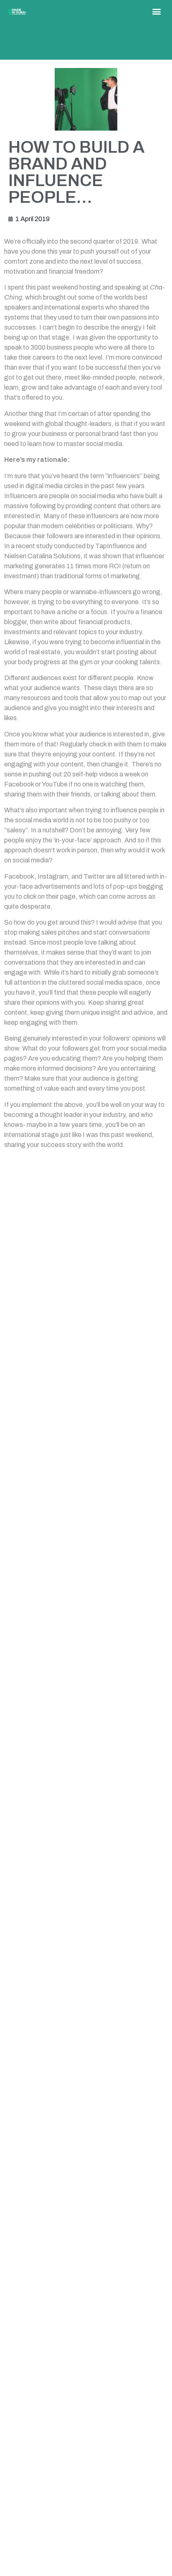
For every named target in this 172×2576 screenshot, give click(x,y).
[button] (156, 11)
